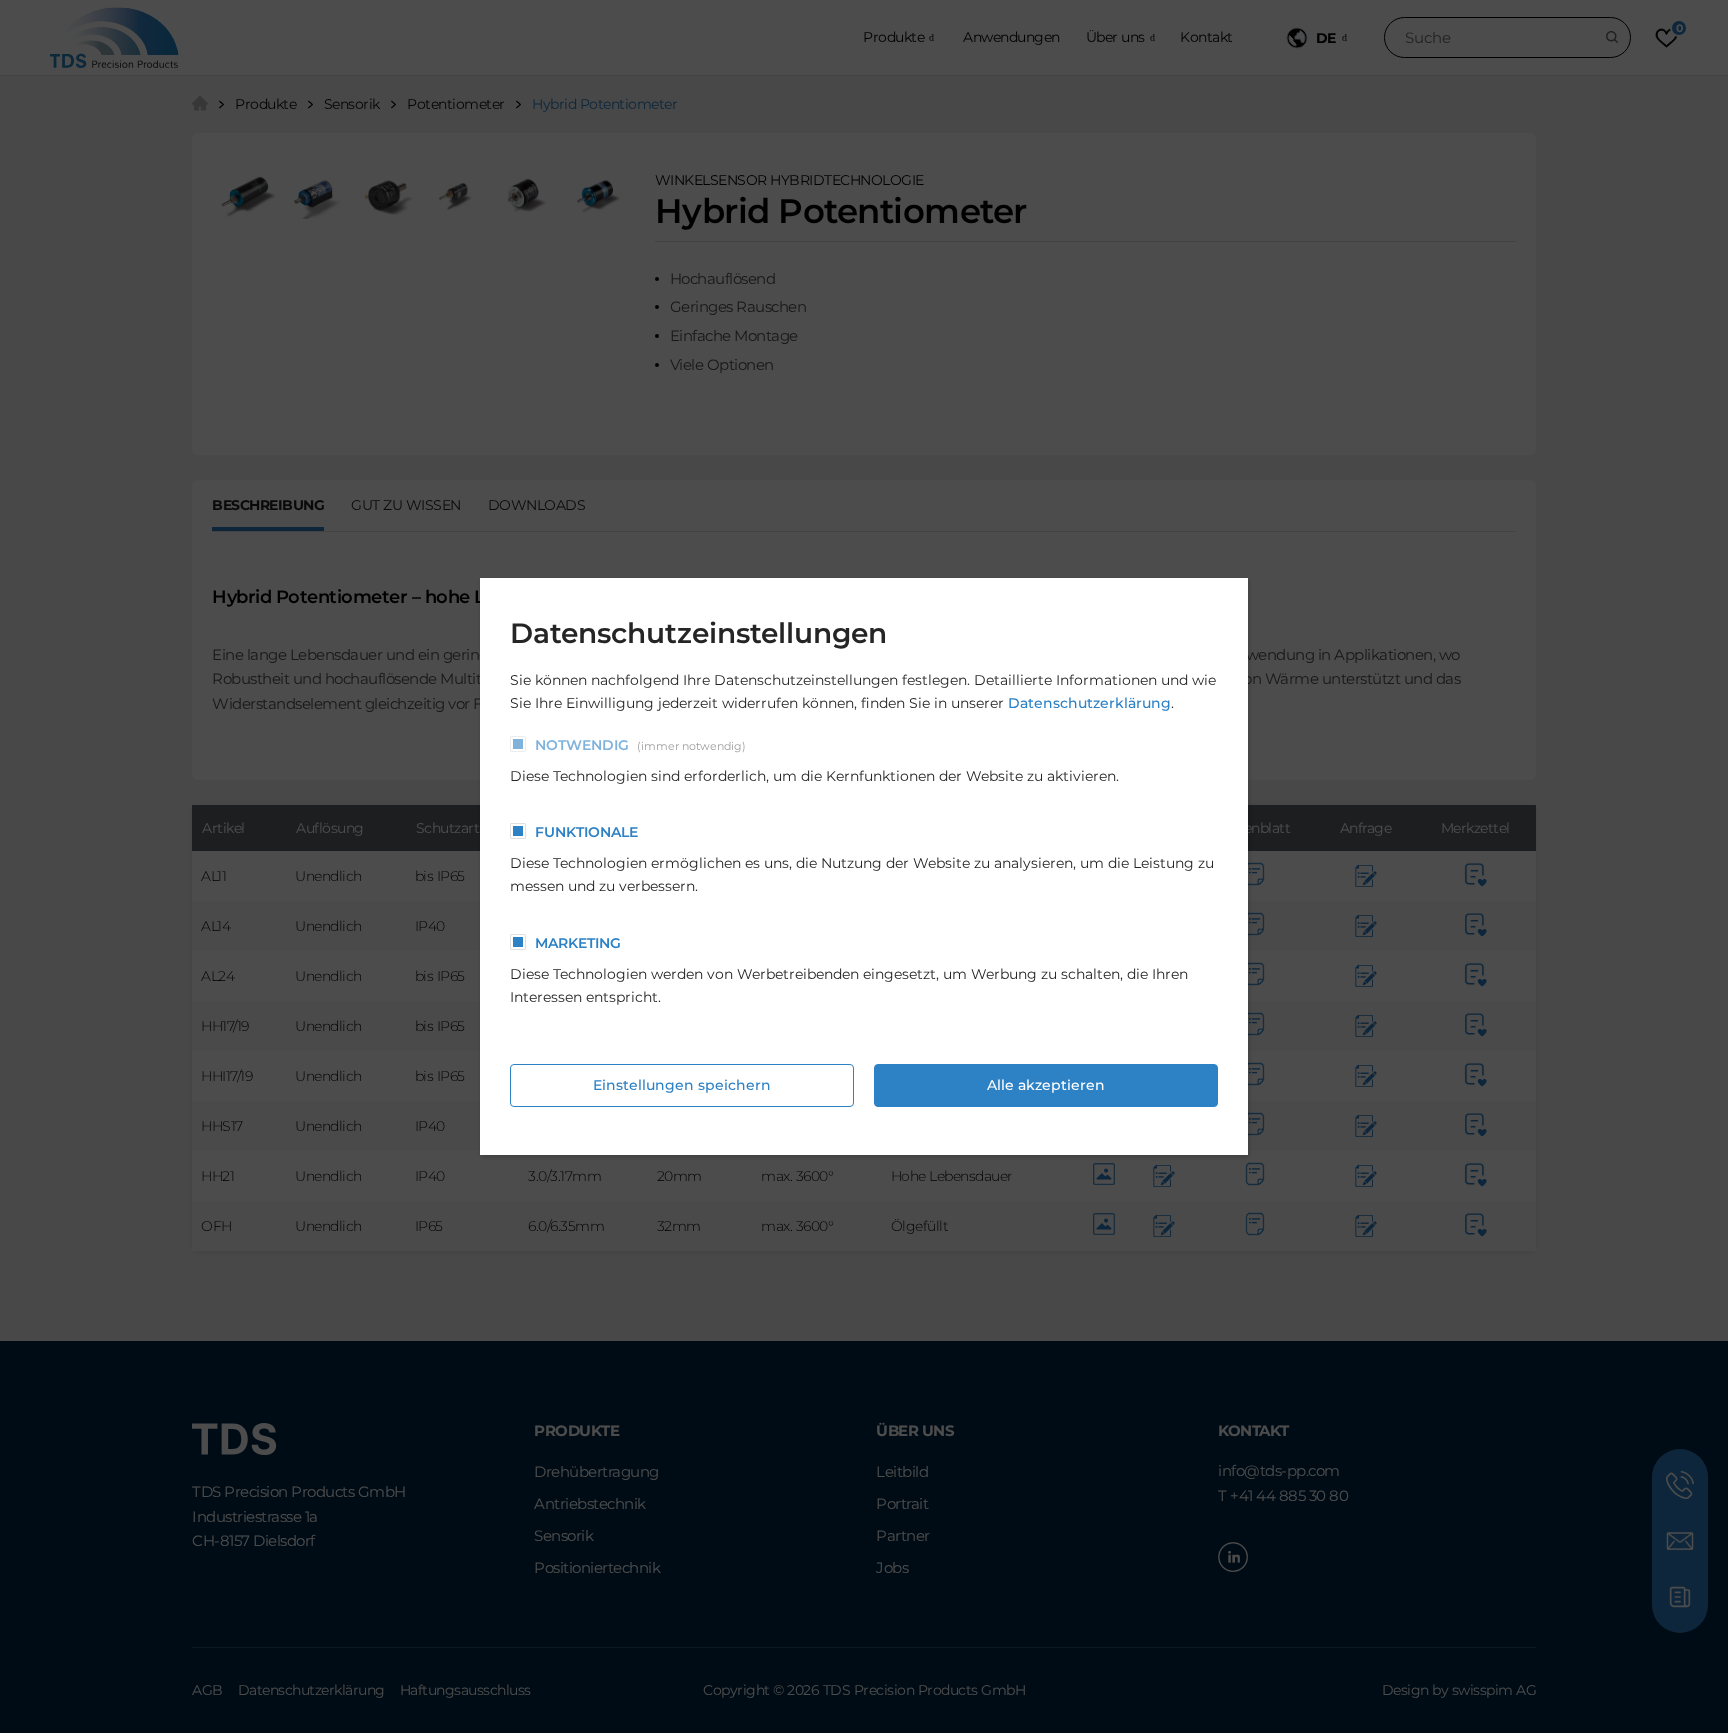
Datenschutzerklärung (1089, 703)
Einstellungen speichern (682, 1085)
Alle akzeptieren (1046, 1085)
